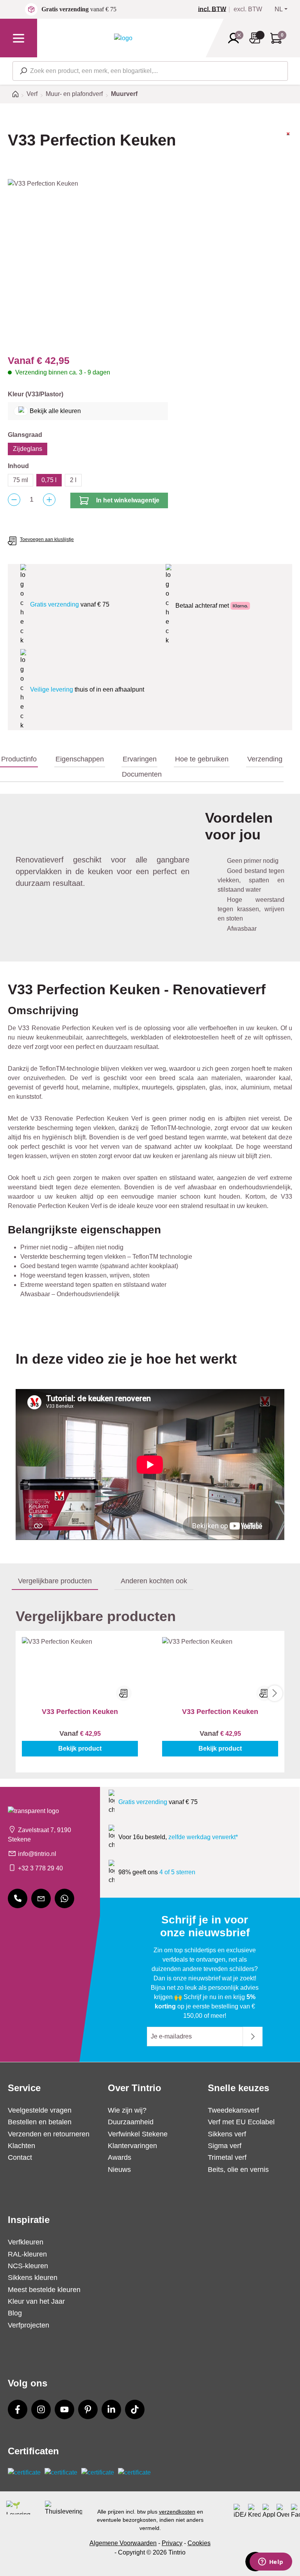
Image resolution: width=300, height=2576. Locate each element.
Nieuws (119, 2170)
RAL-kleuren (27, 2254)
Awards (120, 2157)
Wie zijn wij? (127, 2110)
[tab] (19, 759)
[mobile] (18, 1898)
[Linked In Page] (111, 2409)
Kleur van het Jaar (36, 2301)
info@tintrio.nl (37, 1854)
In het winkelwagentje (128, 500)
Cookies (199, 2543)
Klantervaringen (132, 2146)
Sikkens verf (227, 2134)
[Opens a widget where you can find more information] (271, 2562)
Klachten (21, 2146)
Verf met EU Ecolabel (241, 2122)
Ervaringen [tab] (140, 759)
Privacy (172, 2543)
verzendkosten (177, 2512)
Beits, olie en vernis (238, 2170)
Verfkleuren (26, 2242)
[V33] (288, 147)
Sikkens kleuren (33, 2278)
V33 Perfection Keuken (80, 1712)
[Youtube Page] (64, 2409)
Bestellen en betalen (40, 2122)
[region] (150, 263)
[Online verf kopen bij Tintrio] (123, 38)
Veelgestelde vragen (40, 2110)
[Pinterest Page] (88, 2409)
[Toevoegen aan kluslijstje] (124, 1693)
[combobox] (150, 71)
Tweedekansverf (233, 2110)
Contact (20, 2157)
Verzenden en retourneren (49, 2134)
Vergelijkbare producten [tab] (55, 1581)
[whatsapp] (64, 1898)
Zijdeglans (28, 449)
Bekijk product (80, 1748)
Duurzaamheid (131, 2122)
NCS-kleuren (28, 2266)
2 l (73, 480)
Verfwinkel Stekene (138, 2134)
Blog (15, 2313)
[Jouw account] (236, 38)
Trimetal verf (227, 2157)
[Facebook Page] (18, 2409)
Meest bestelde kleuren (44, 2290)
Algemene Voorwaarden (123, 2543)
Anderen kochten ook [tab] (154, 1581)
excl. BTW (248, 9)
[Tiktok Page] (135, 2409)
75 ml (21, 480)
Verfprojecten (29, 2325)
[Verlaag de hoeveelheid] (14, 500)
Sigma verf (225, 2146)
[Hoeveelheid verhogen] (49, 500)
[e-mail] (41, 1898)
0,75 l (49, 480)
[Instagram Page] (41, 2409)
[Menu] (19, 38)
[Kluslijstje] (257, 38)
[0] (215, 9)
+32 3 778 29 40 (40, 1868)
